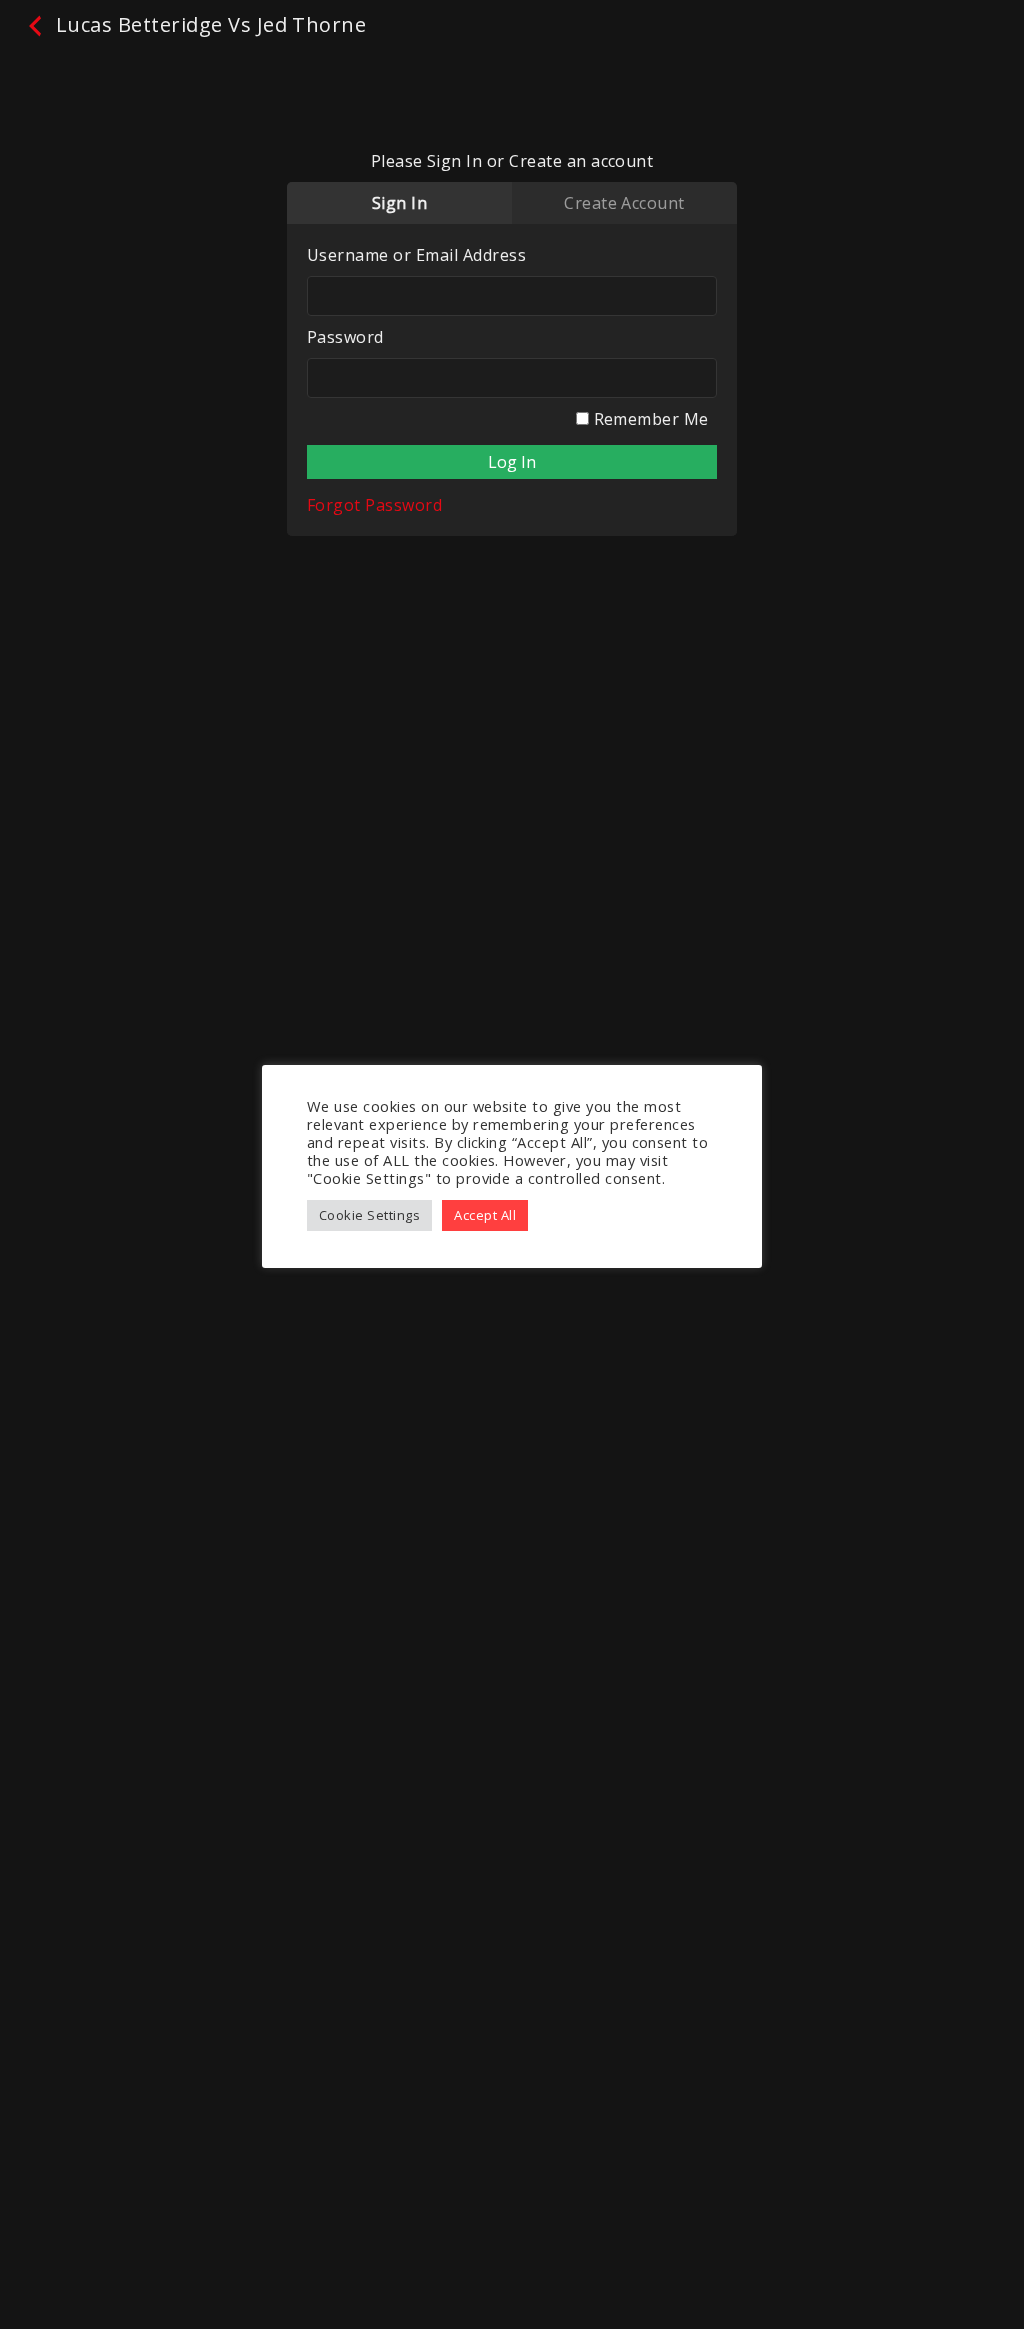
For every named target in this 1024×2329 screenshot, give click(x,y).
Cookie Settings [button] (369, 1215)
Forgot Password (374, 505)
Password (345, 337)
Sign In (399, 203)
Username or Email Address (416, 255)
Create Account (624, 203)
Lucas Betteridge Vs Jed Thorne (208, 24)
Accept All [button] (485, 1215)
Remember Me (649, 419)
